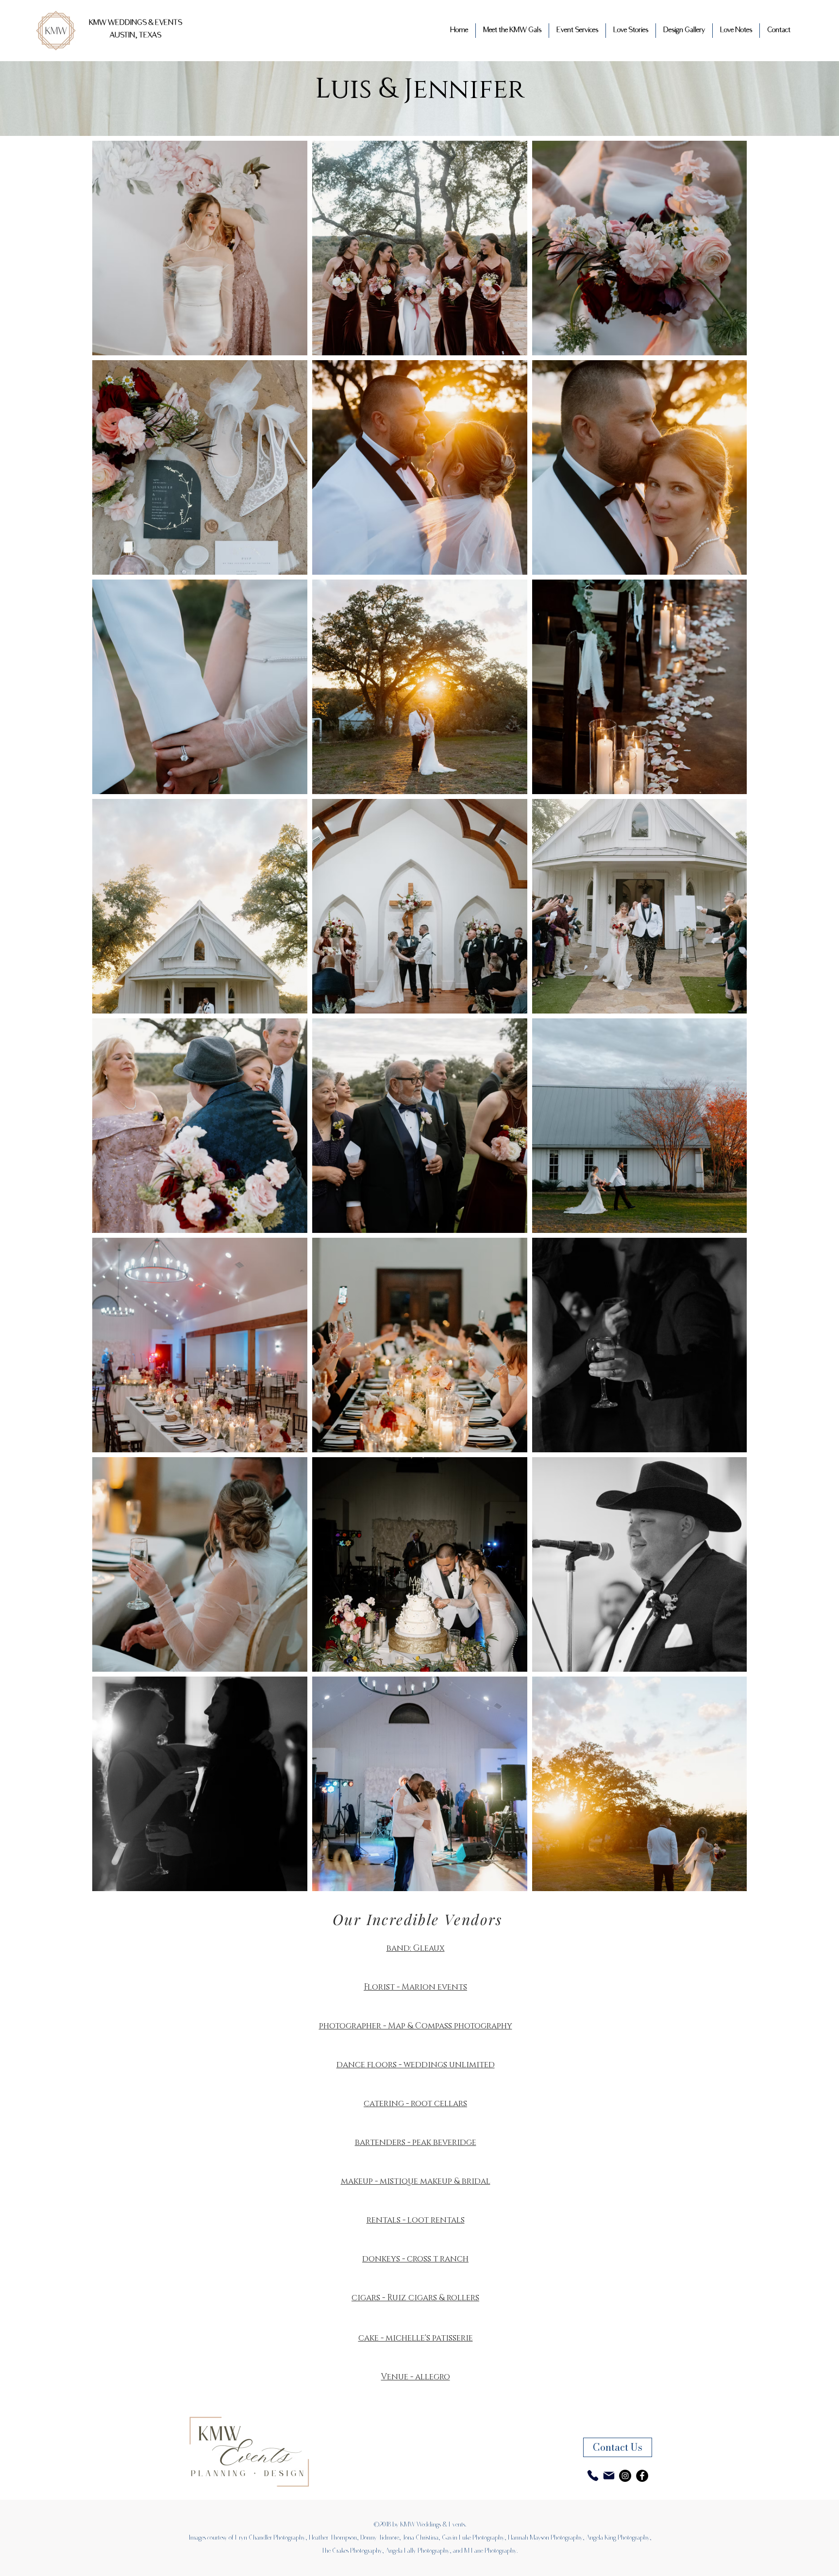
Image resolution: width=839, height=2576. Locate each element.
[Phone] (593, 2476)
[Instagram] (625, 2476)
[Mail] (609, 2476)
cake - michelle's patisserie (416, 2338)
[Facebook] (642, 2476)
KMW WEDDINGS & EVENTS (135, 23)
